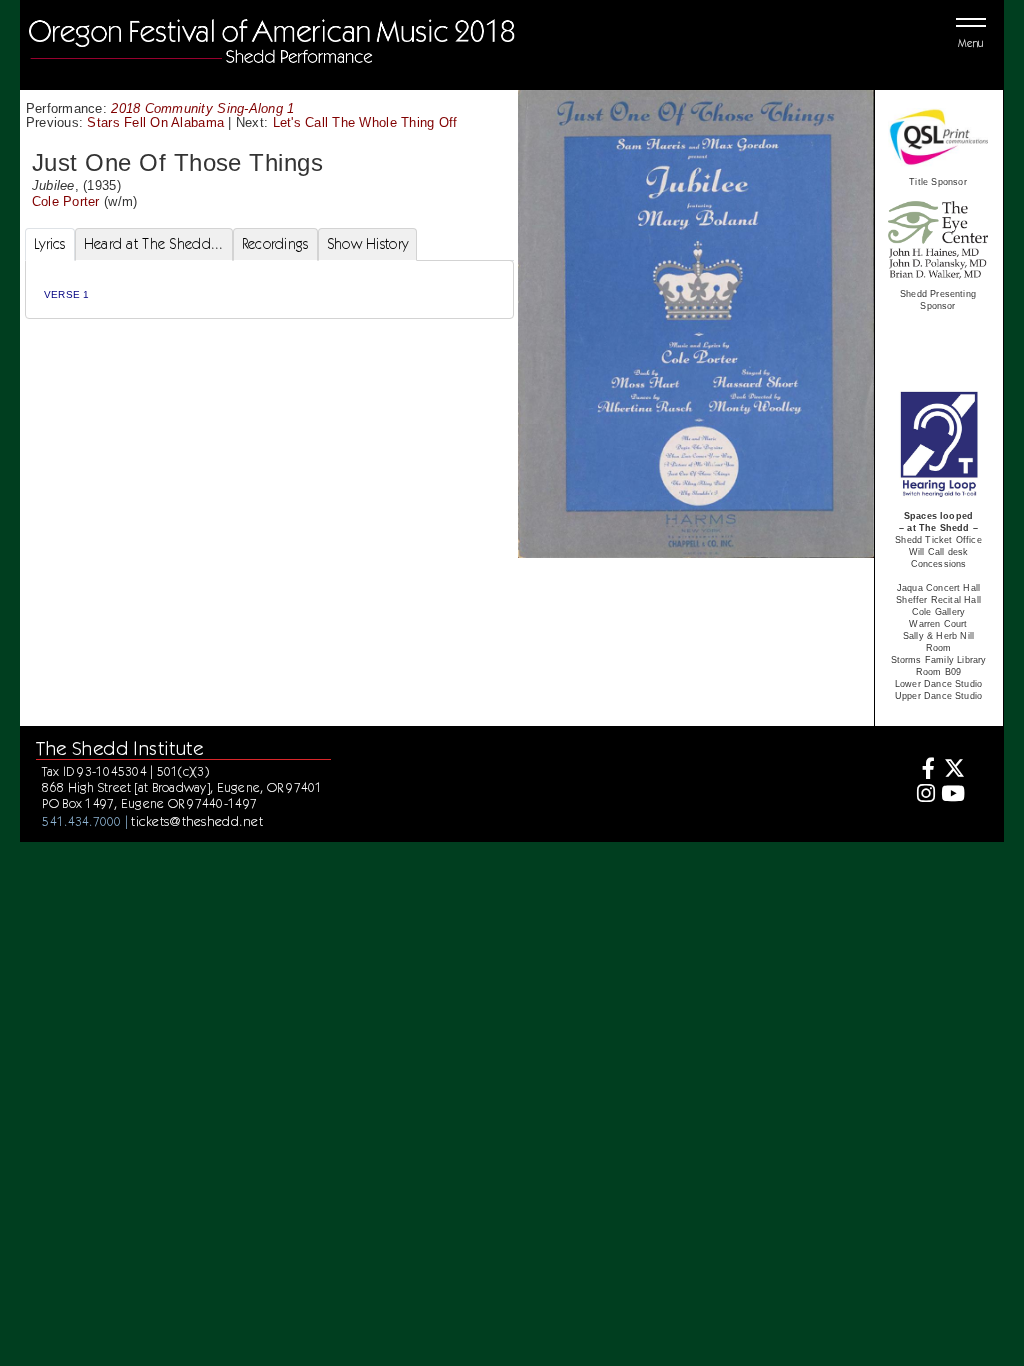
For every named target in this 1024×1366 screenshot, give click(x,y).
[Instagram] (923, 795)
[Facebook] (923, 770)
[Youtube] (952, 795)
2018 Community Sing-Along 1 (202, 108)
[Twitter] (952, 770)
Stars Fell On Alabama (155, 122)
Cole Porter (66, 201)
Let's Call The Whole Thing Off (365, 122)
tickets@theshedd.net (197, 821)
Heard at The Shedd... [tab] (154, 244)
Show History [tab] (367, 244)
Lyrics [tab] (50, 244)
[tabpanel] (269, 289)
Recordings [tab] (275, 244)
